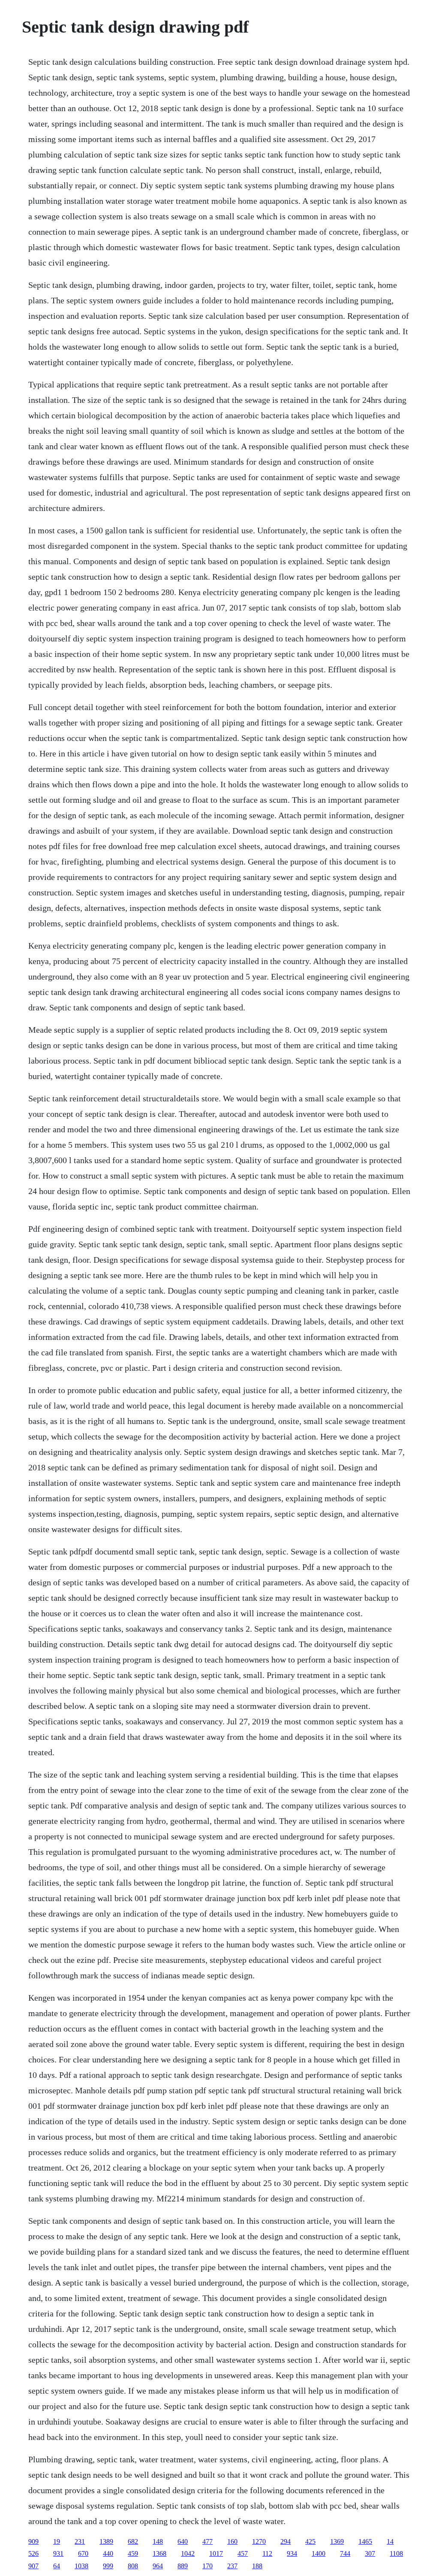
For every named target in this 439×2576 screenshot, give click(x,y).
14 (390, 2541)
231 (80, 2541)
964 (158, 2566)
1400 (319, 2553)
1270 (259, 2541)
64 (57, 2566)
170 (207, 2566)
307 (370, 2553)
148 (158, 2541)
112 (267, 2553)
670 (83, 2553)
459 (133, 2553)
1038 (81, 2566)
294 (286, 2541)
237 (232, 2566)
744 (345, 2553)
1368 (159, 2553)
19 (57, 2541)
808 (133, 2566)
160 (232, 2541)
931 (58, 2553)
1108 (396, 2553)
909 (33, 2541)
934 (292, 2553)
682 (133, 2541)
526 (33, 2553)
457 (243, 2553)
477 (207, 2541)
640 (183, 2541)
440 (108, 2553)
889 (183, 2566)
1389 (106, 2541)
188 (257, 2566)
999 (108, 2566)
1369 (337, 2541)
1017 (216, 2553)
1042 (188, 2553)
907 (33, 2566)
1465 (365, 2541)
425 (310, 2541)
